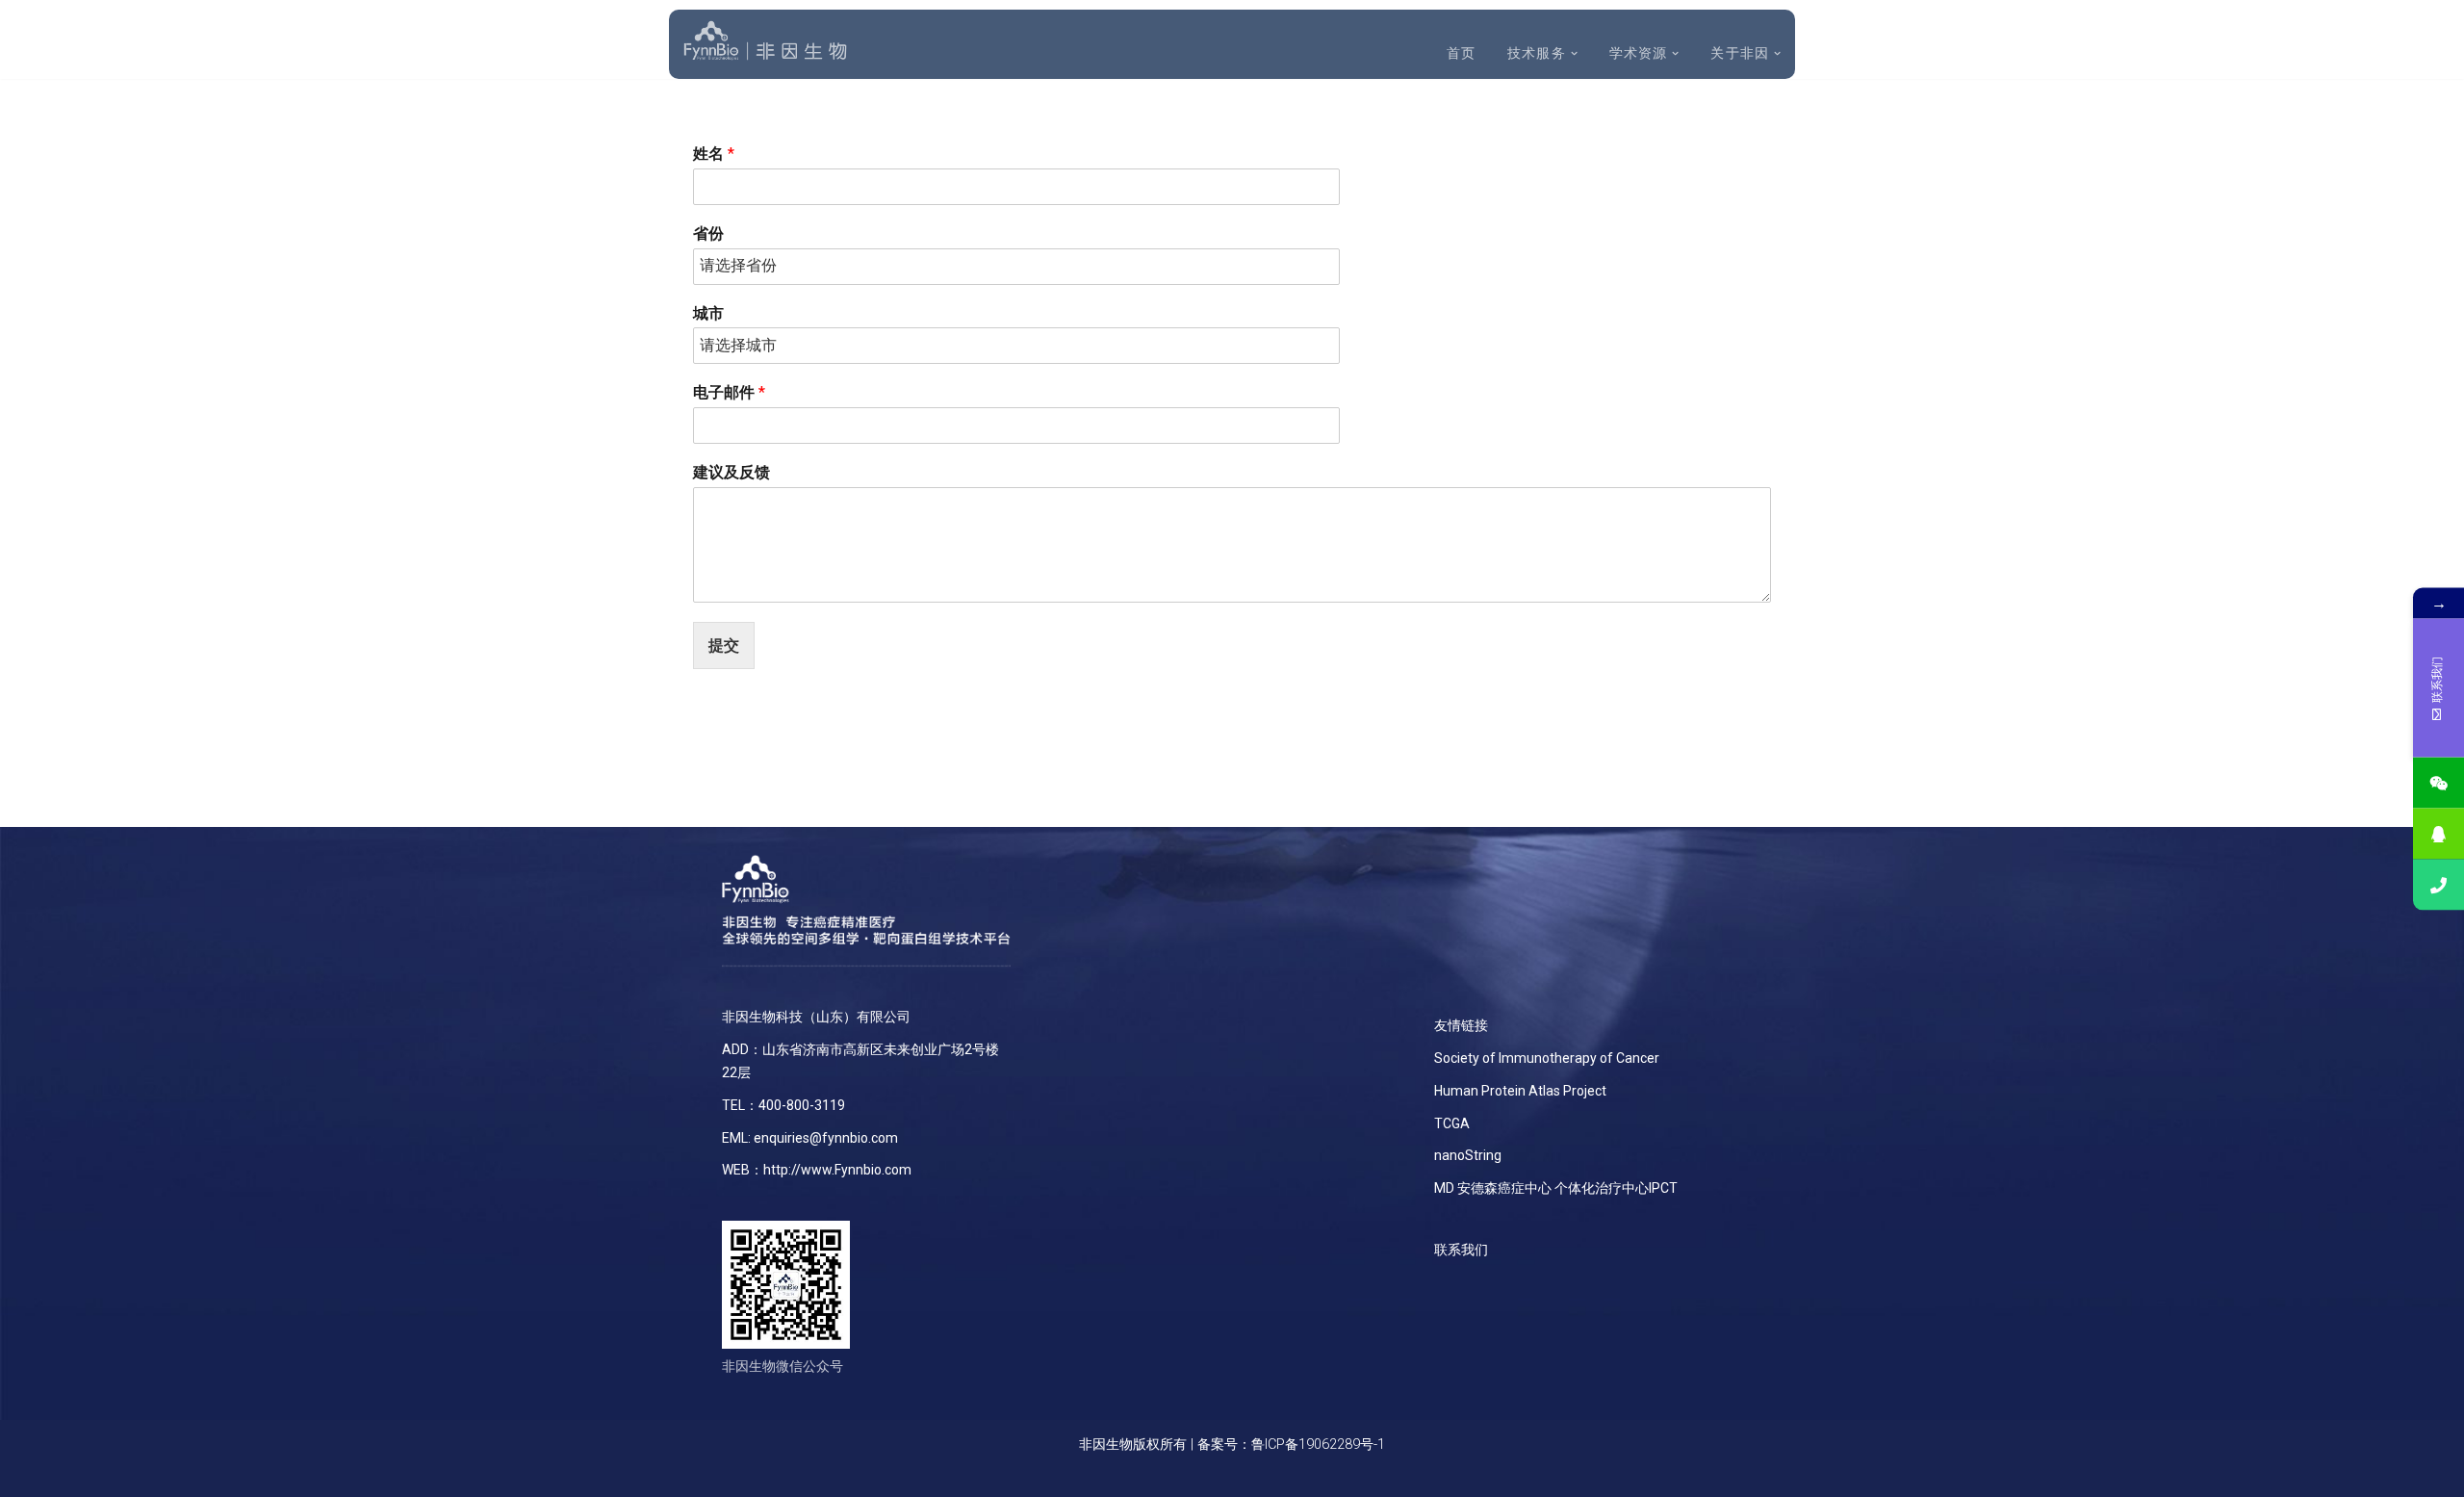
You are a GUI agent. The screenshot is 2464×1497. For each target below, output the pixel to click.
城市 (708, 313)
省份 (708, 233)
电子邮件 (729, 392)
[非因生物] (765, 41)
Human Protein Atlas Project (1520, 1091)
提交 (724, 645)
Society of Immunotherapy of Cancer (1547, 1058)
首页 (1461, 53)
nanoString (1468, 1155)
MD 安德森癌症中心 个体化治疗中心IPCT (1556, 1188)
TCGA (1452, 1123)
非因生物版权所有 (1133, 1445)
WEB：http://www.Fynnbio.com (817, 1170)
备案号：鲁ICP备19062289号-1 (1291, 1445)
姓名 (714, 154)
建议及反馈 (731, 472)
